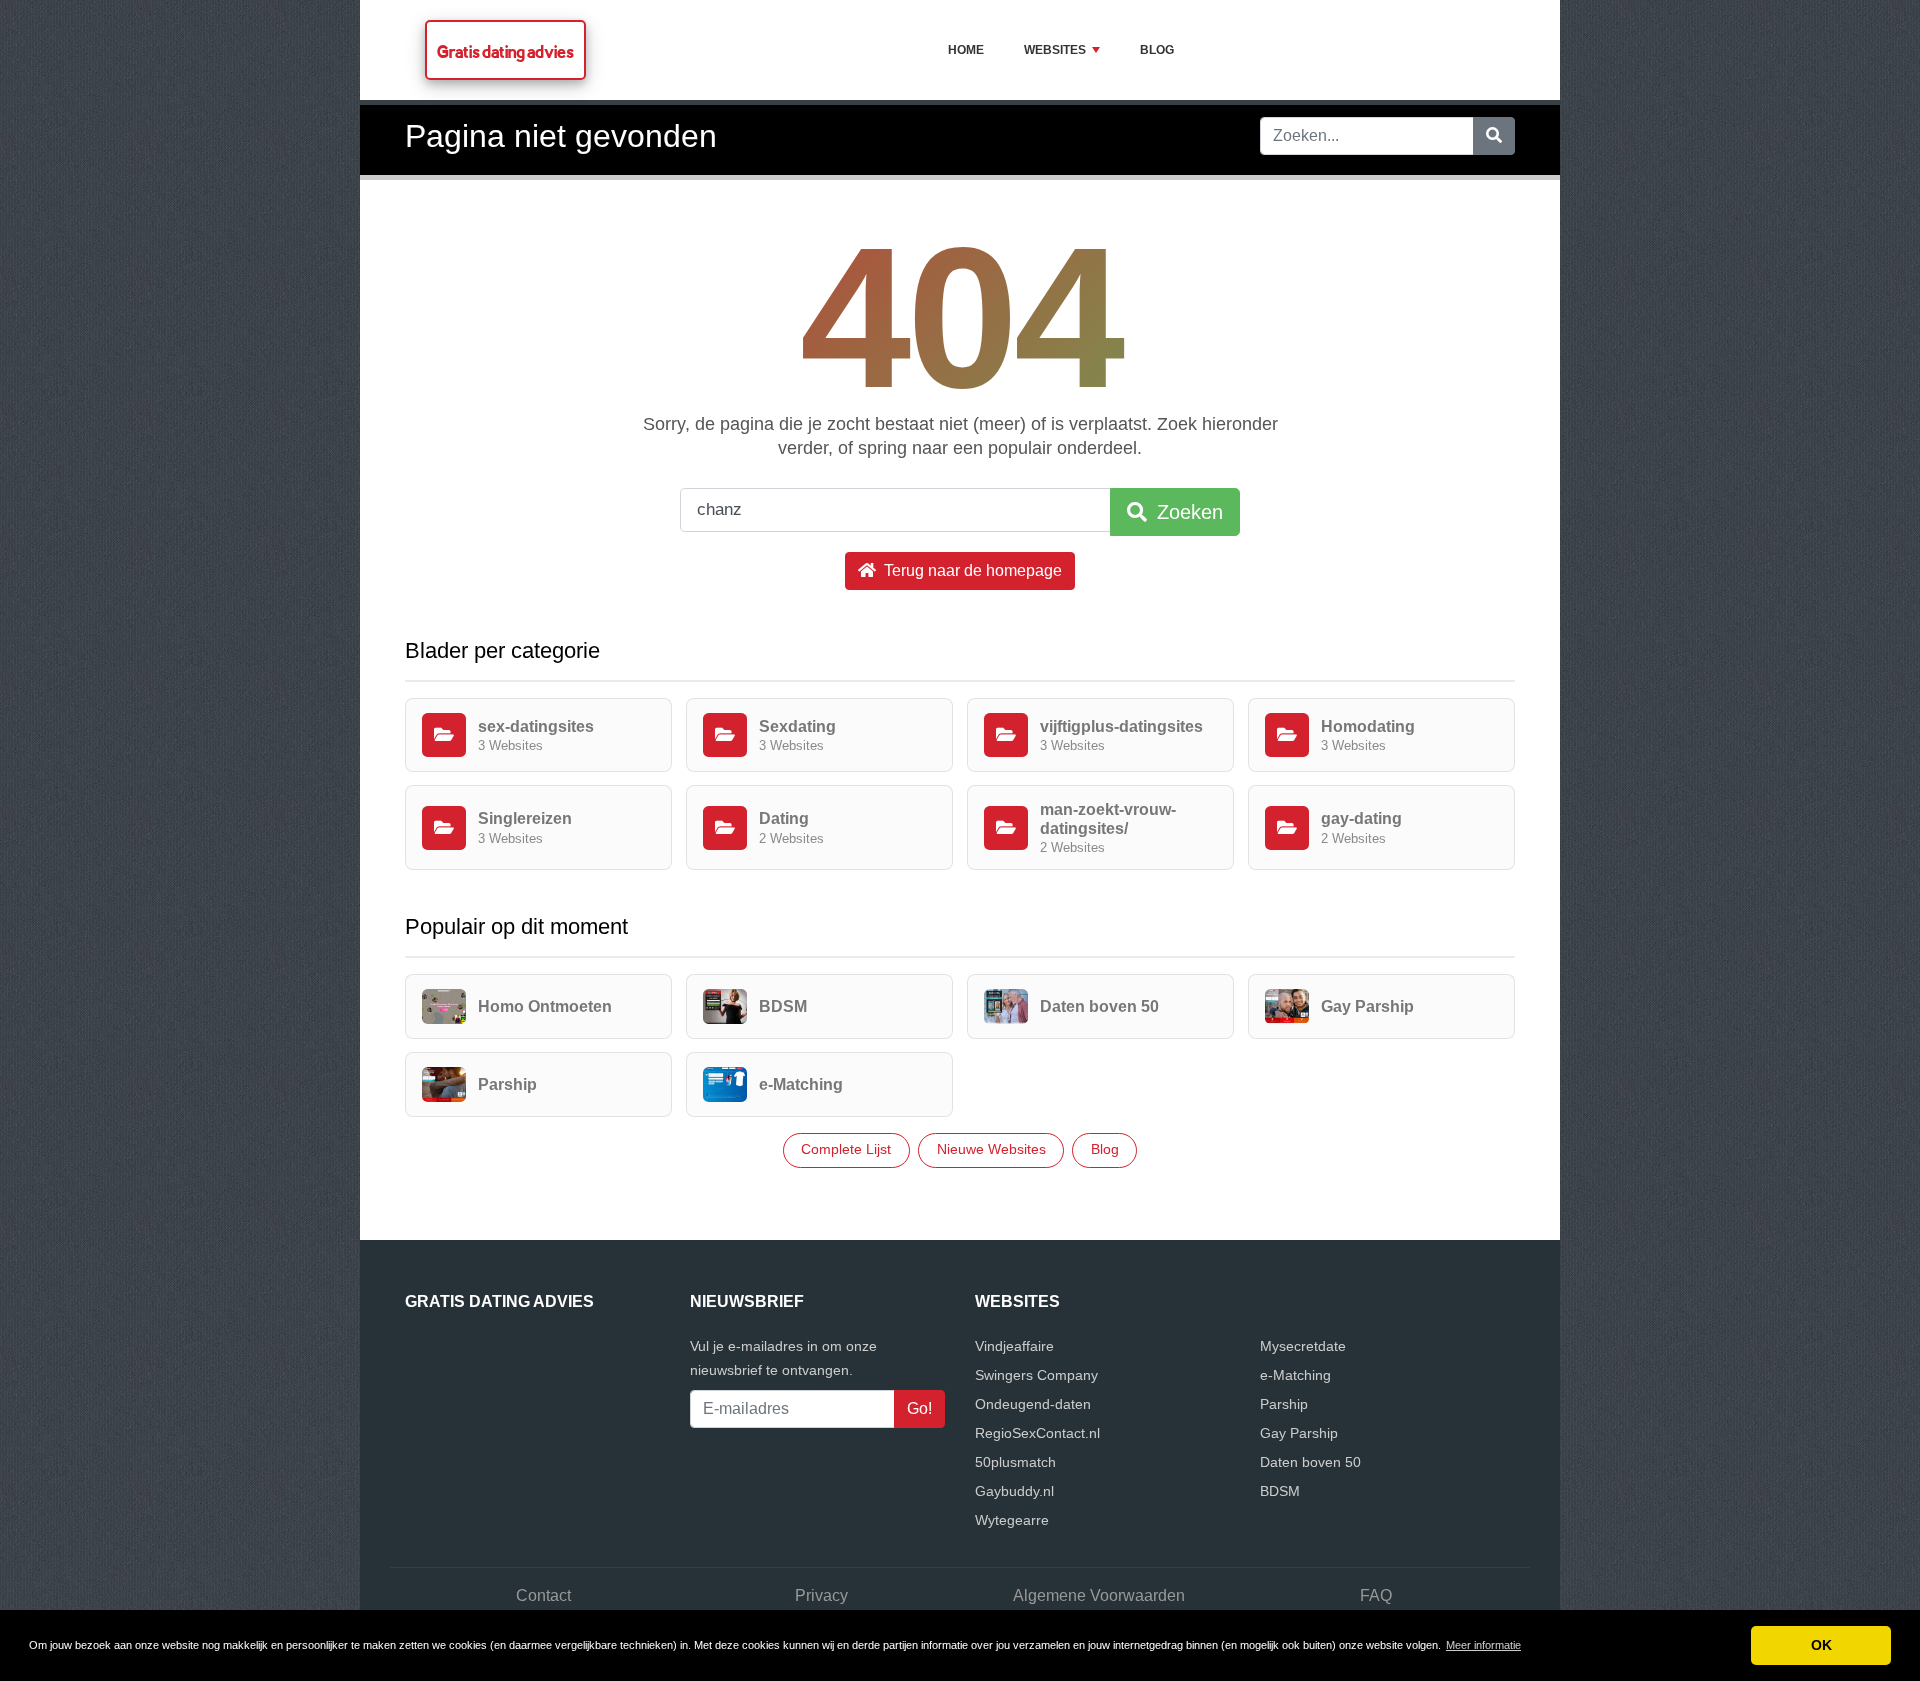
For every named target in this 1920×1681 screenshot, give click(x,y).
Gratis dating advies (505, 51)
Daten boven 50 (1310, 1462)
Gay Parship (1299, 1433)
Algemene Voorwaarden (1099, 1595)
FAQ (1376, 1595)
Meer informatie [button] (1483, 1645)
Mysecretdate (1303, 1346)
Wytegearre (1012, 1520)
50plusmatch (1015, 1462)
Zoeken (1187, 512)
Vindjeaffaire (1014, 1346)
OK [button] (1821, 1645)
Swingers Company (1036, 1375)
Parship (1284, 1404)
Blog (1157, 50)
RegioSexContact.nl (1037, 1433)
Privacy (821, 1595)
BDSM (1280, 1491)
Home (966, 50)
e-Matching (1295, 1375)
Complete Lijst (846, 1149)
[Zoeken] (1494, 136)
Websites (1055, 50)
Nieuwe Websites (991, 1149)
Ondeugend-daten (1033, 1404)
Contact (543, 1595)
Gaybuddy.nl (1014, 1491)
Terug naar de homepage (971, 570)
